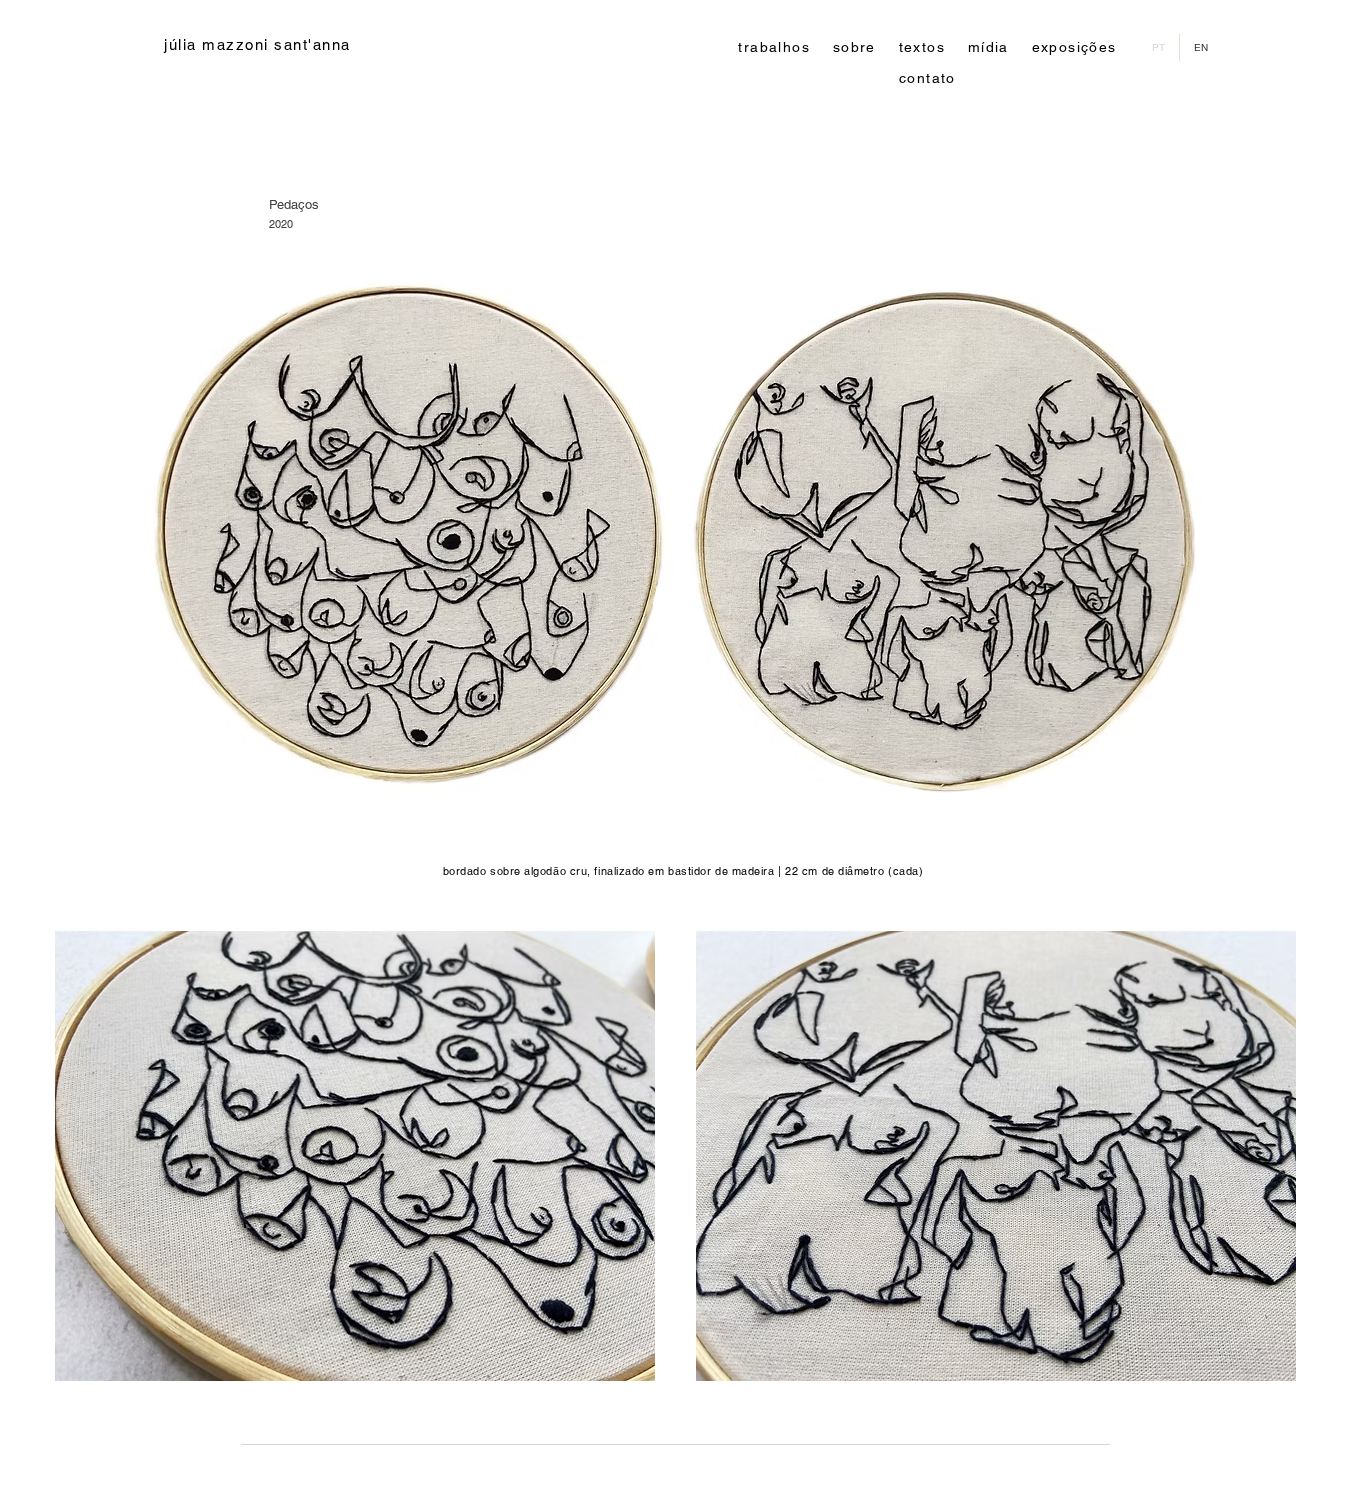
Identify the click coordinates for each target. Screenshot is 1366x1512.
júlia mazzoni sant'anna (257, 44)
